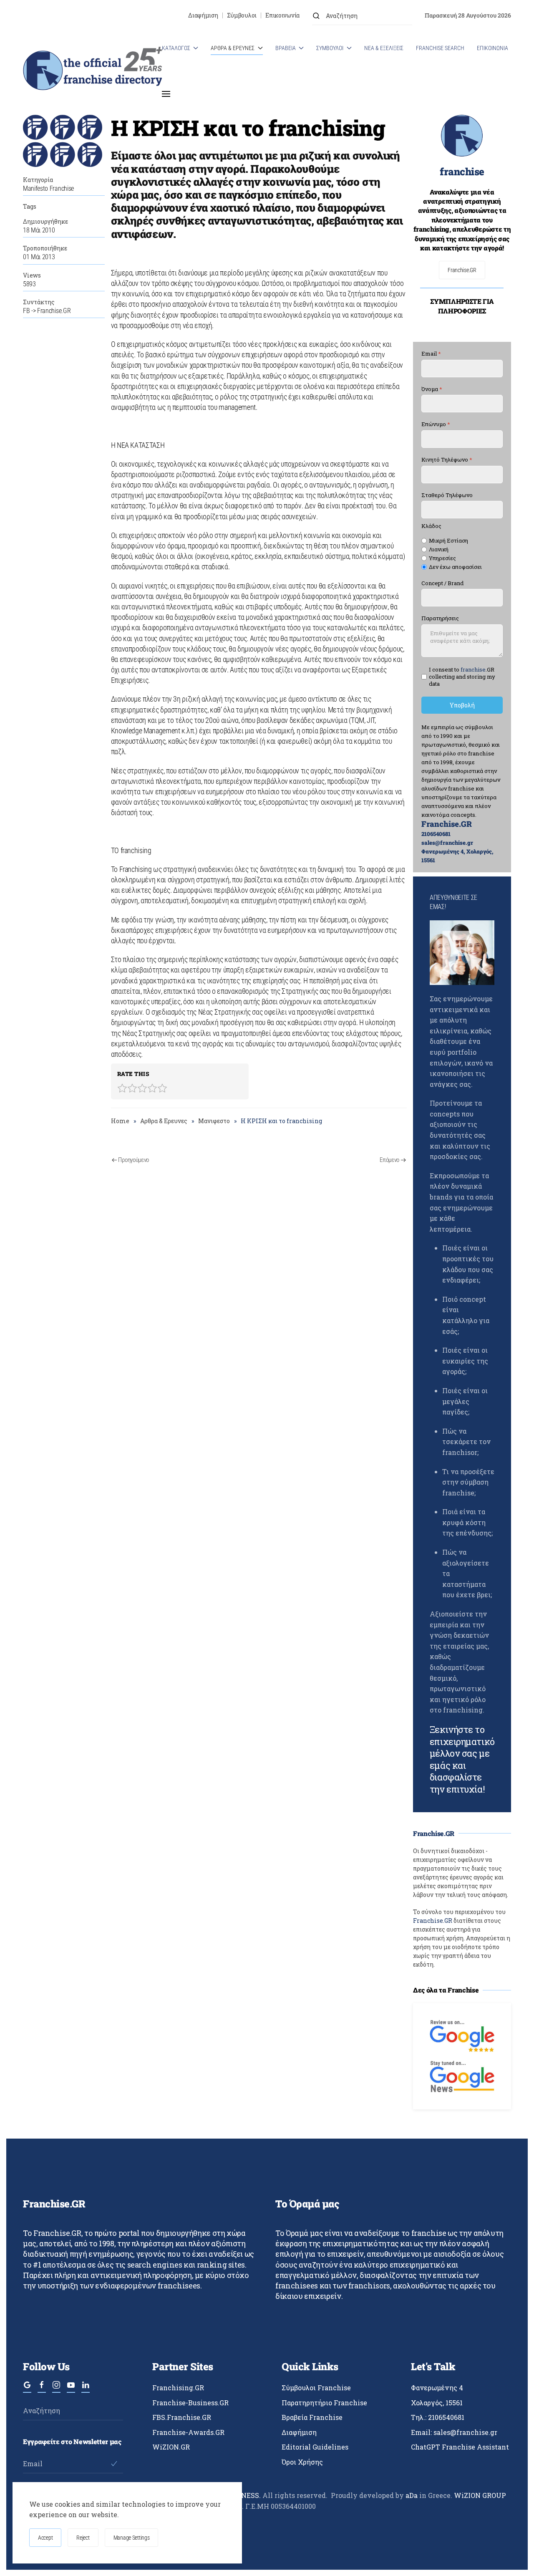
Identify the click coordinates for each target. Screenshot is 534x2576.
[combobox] (362, 16)
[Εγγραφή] (114, 2464)
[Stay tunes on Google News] (462, 2076)
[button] (166, 94)
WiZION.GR (171, 2447)
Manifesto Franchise (48, 188)
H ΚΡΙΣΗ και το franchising (248, 128)
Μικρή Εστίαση (448, 541)
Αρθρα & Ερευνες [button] (233, 48)
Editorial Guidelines (315, 2447)
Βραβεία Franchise (312, 2417)
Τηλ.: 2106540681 (438, 2417)
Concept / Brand (442, 583)
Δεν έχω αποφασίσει (455, 567)
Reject (83, 2538)
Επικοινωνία (282, 15)
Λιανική (439, 549)
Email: (454, 2432)
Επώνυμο (436, 424)
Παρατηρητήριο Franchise (324, 2403)
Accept (45, 2538)
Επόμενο (389, 1160)
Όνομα (432, 389)
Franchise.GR (462, 270)
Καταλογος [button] (176, 48)
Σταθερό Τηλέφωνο (447, 495)
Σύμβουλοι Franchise (316, 2388)
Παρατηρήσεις (440, 619)
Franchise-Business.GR (190, 2403)
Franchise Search (440, 48)
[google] (27, 2389)
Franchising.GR (178, 2388)
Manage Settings (132, 2538)
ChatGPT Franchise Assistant (460, 2447)
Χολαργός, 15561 (437, 2403)
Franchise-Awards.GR (188, 2432)
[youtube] (71, 2389)
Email (431, 354)
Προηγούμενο (133, 1160)
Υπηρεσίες (442, 558)
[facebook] (42, 2389)
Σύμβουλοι (242, 15)
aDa (412, 2495)
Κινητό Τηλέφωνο (447, 460)
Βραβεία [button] (286, 48)
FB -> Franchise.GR (47, 311)
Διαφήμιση (203, 15)
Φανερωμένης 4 (437, 2388)
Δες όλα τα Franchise (446, 1990)
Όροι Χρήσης (302, 2462)
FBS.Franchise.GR (182, 2417)
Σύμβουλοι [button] (330, 48)
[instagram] (56, 2389)
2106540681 (436, 834)
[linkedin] (86, 2389)
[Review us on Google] (462, 2035)
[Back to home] (92, 71)
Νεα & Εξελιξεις (384, 48)
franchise (462, 172)
